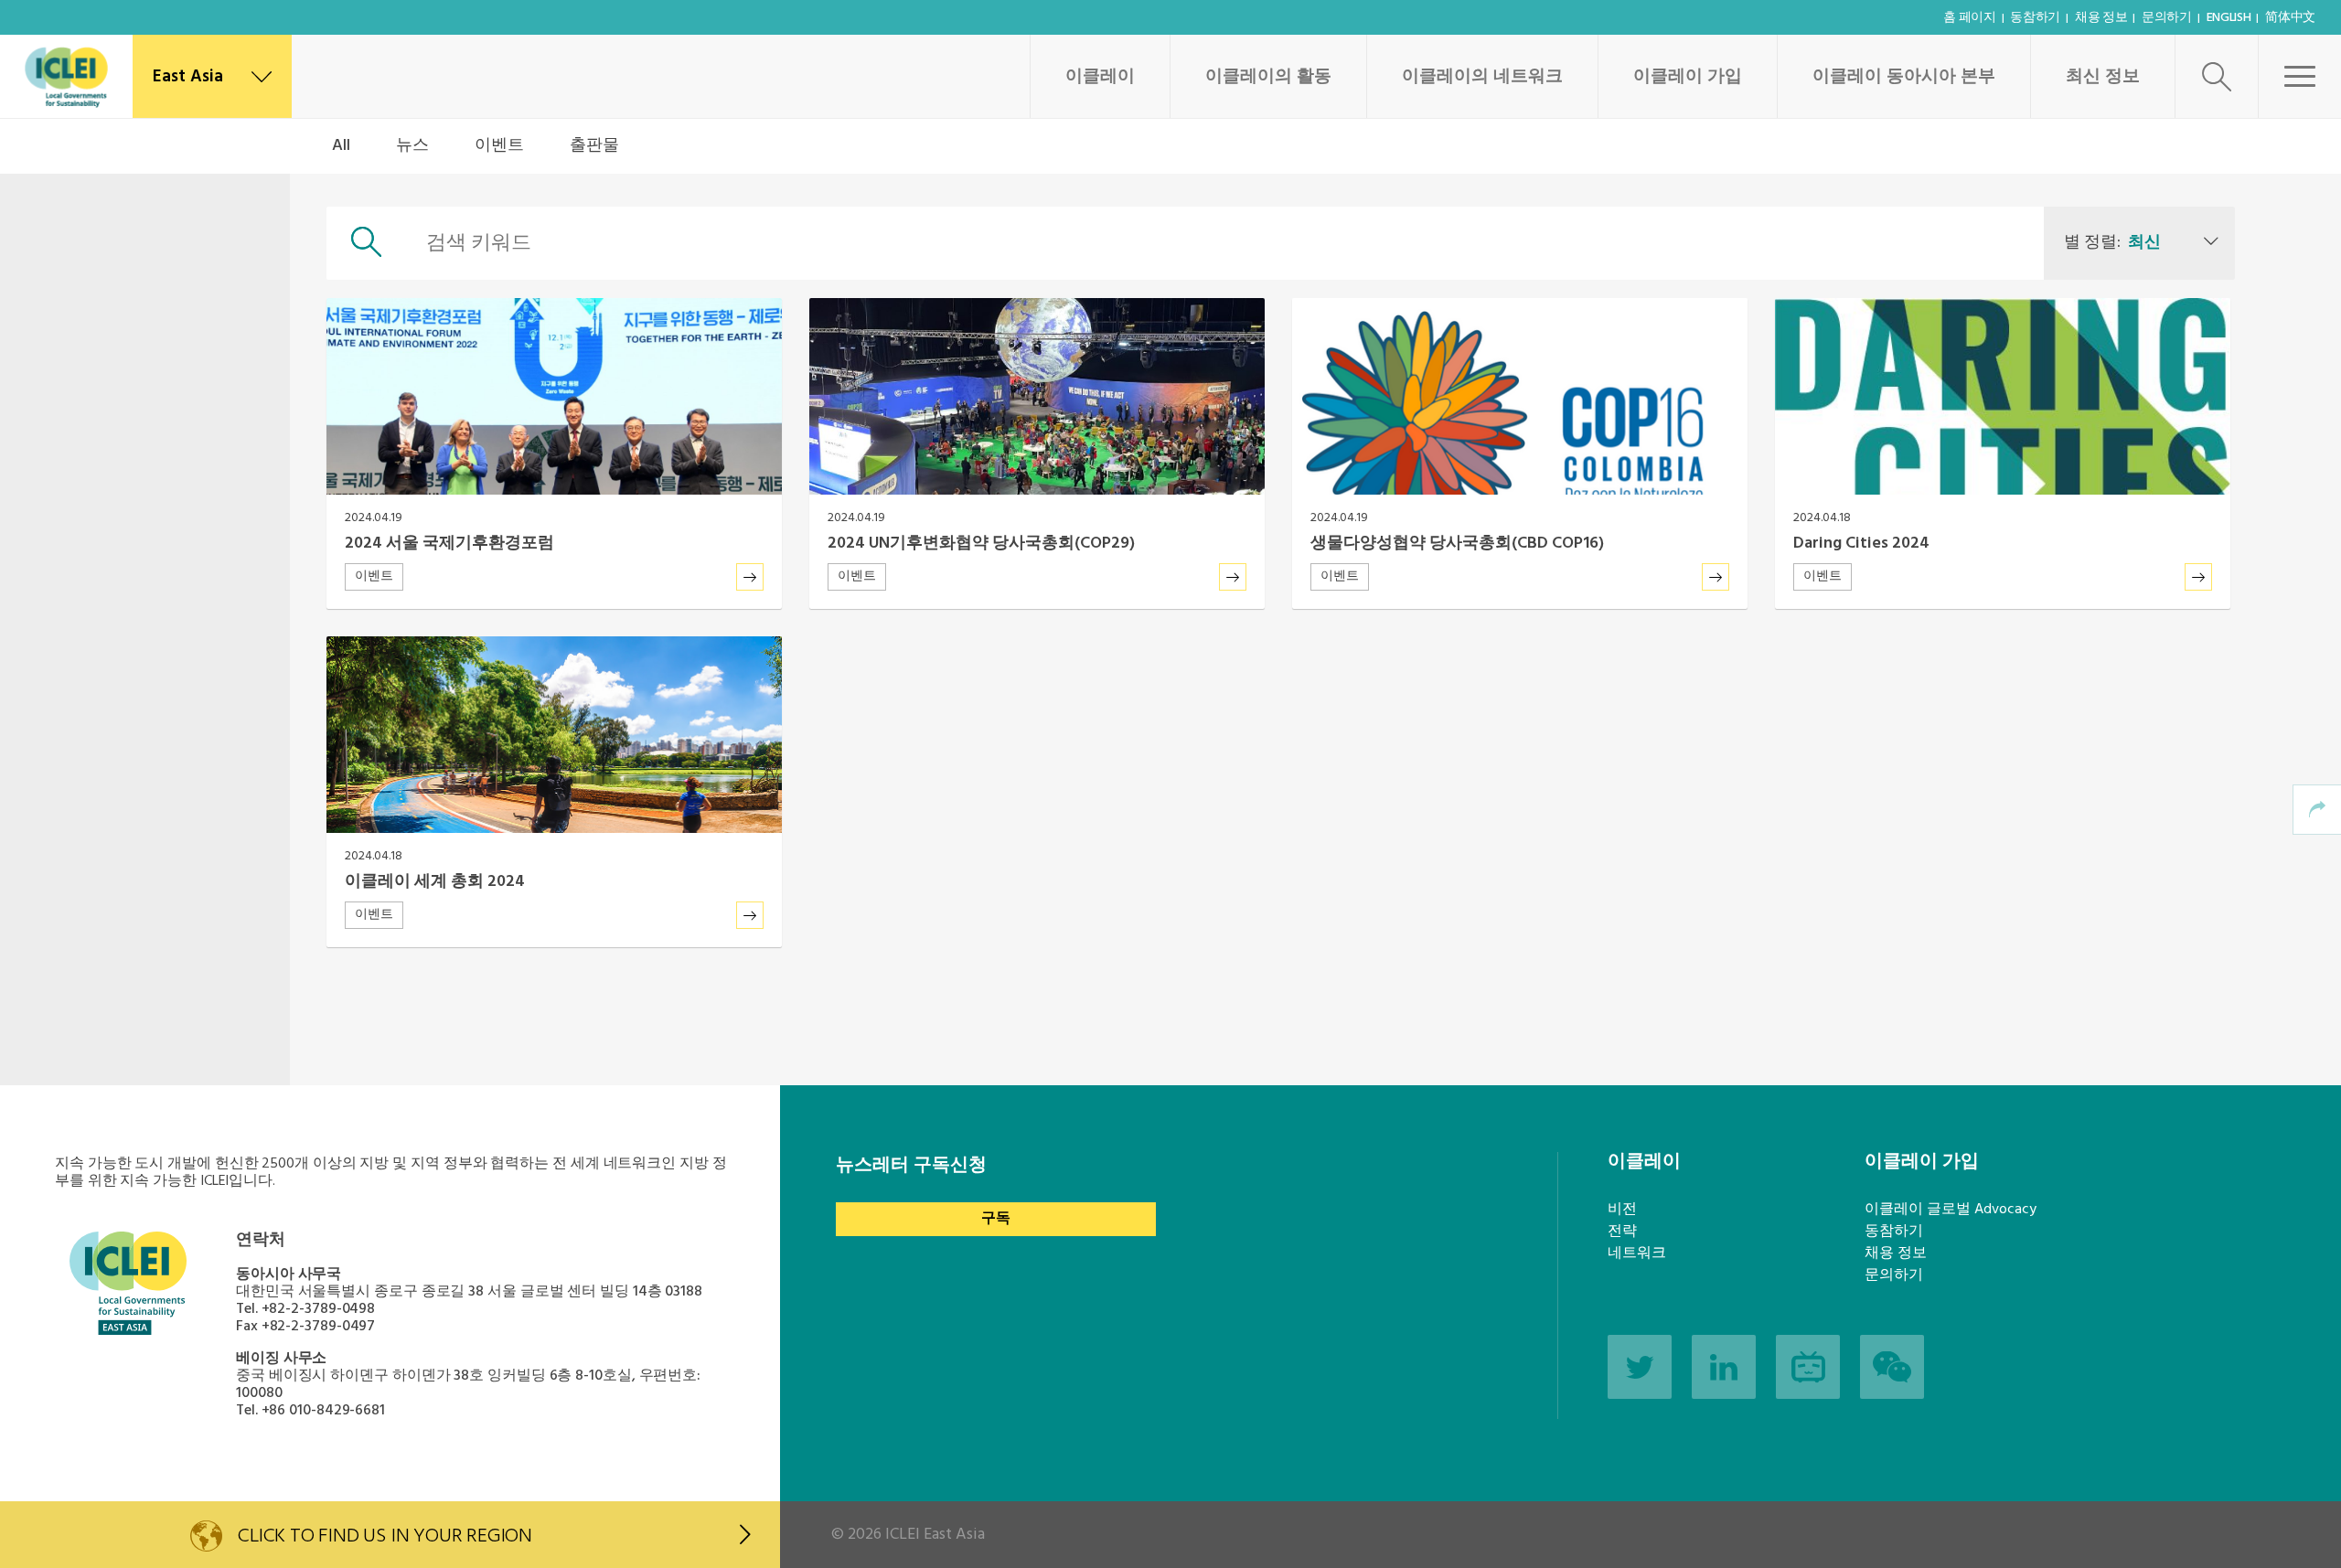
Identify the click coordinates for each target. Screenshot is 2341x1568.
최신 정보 (2103, 77)
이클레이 (1100, 77)
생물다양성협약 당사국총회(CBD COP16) (1457, 544)
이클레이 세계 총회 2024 (435, 882)
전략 (1622, 1232)
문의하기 (2167, 18)
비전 (1622, 1210)
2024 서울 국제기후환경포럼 (449, 544)
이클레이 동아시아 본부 (1904, 77)
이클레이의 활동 (1268, 77)
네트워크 (1637, 1253)
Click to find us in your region (385, 1536)
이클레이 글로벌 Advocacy (1951, 1210)
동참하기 (2035, 18)
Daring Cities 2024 (1861, 544)
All (341, 146)
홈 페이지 (1970, 18)
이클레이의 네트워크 (1482, 77)
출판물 (594, 146)
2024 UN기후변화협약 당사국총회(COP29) (981, 544)
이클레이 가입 (1688, 77)
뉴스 (412, 146)
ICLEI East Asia (935, 1535)
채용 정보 (2101, 18)
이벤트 (499, 146)
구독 (996, 1219)
